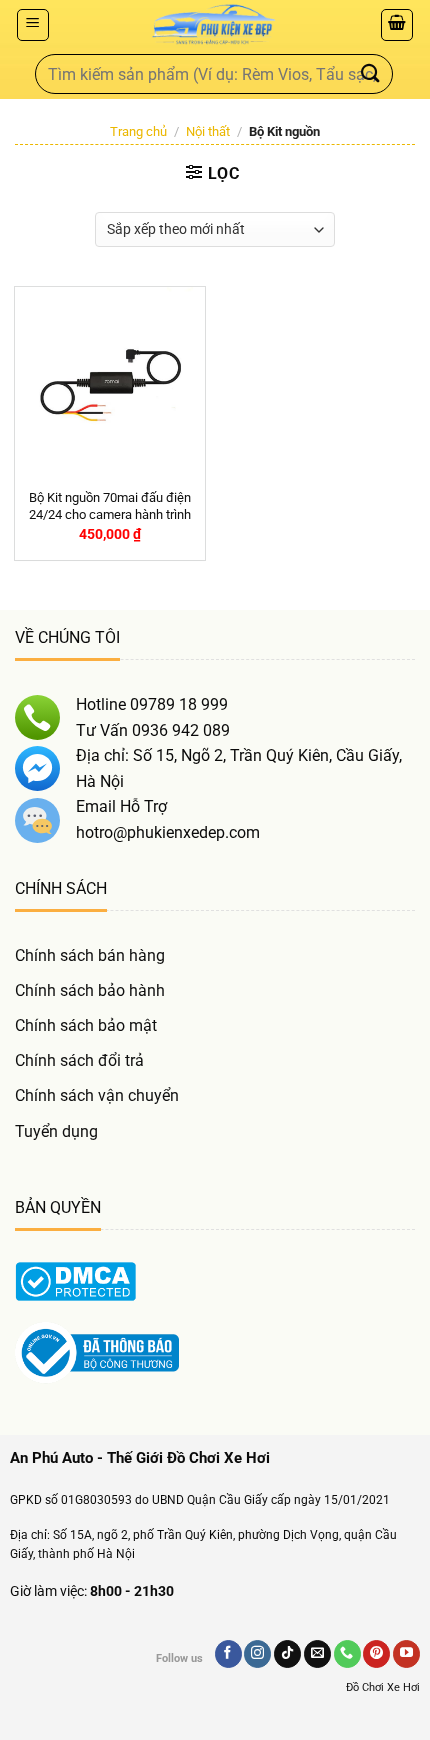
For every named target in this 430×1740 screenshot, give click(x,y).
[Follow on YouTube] (406, 1654)
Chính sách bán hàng (90, 955)
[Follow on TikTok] (287, 1654)
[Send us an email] (317, 1654)
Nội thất (208, 131)
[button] (33, 25)
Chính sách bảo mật (86, 1025)
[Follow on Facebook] (228, 1654)
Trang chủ (138, 131)
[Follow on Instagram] (257, 1654)
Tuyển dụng (56, 1131)
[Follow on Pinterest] (376, 1654)
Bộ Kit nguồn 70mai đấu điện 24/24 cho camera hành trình (110, 506)
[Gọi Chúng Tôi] (347, 1654)
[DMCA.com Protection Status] (75, 1280)
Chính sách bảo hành (90, 990)
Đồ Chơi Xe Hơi (383, 1687)
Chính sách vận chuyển (97, 1095)
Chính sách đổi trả (79, 1060)
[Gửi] (371, 73)
